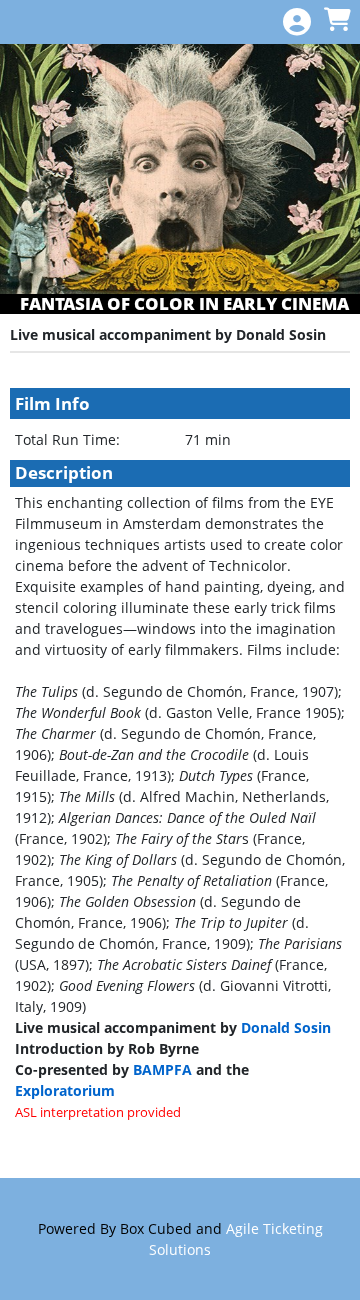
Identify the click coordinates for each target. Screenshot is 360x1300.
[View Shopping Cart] (337, 20)
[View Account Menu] (297, 22)
